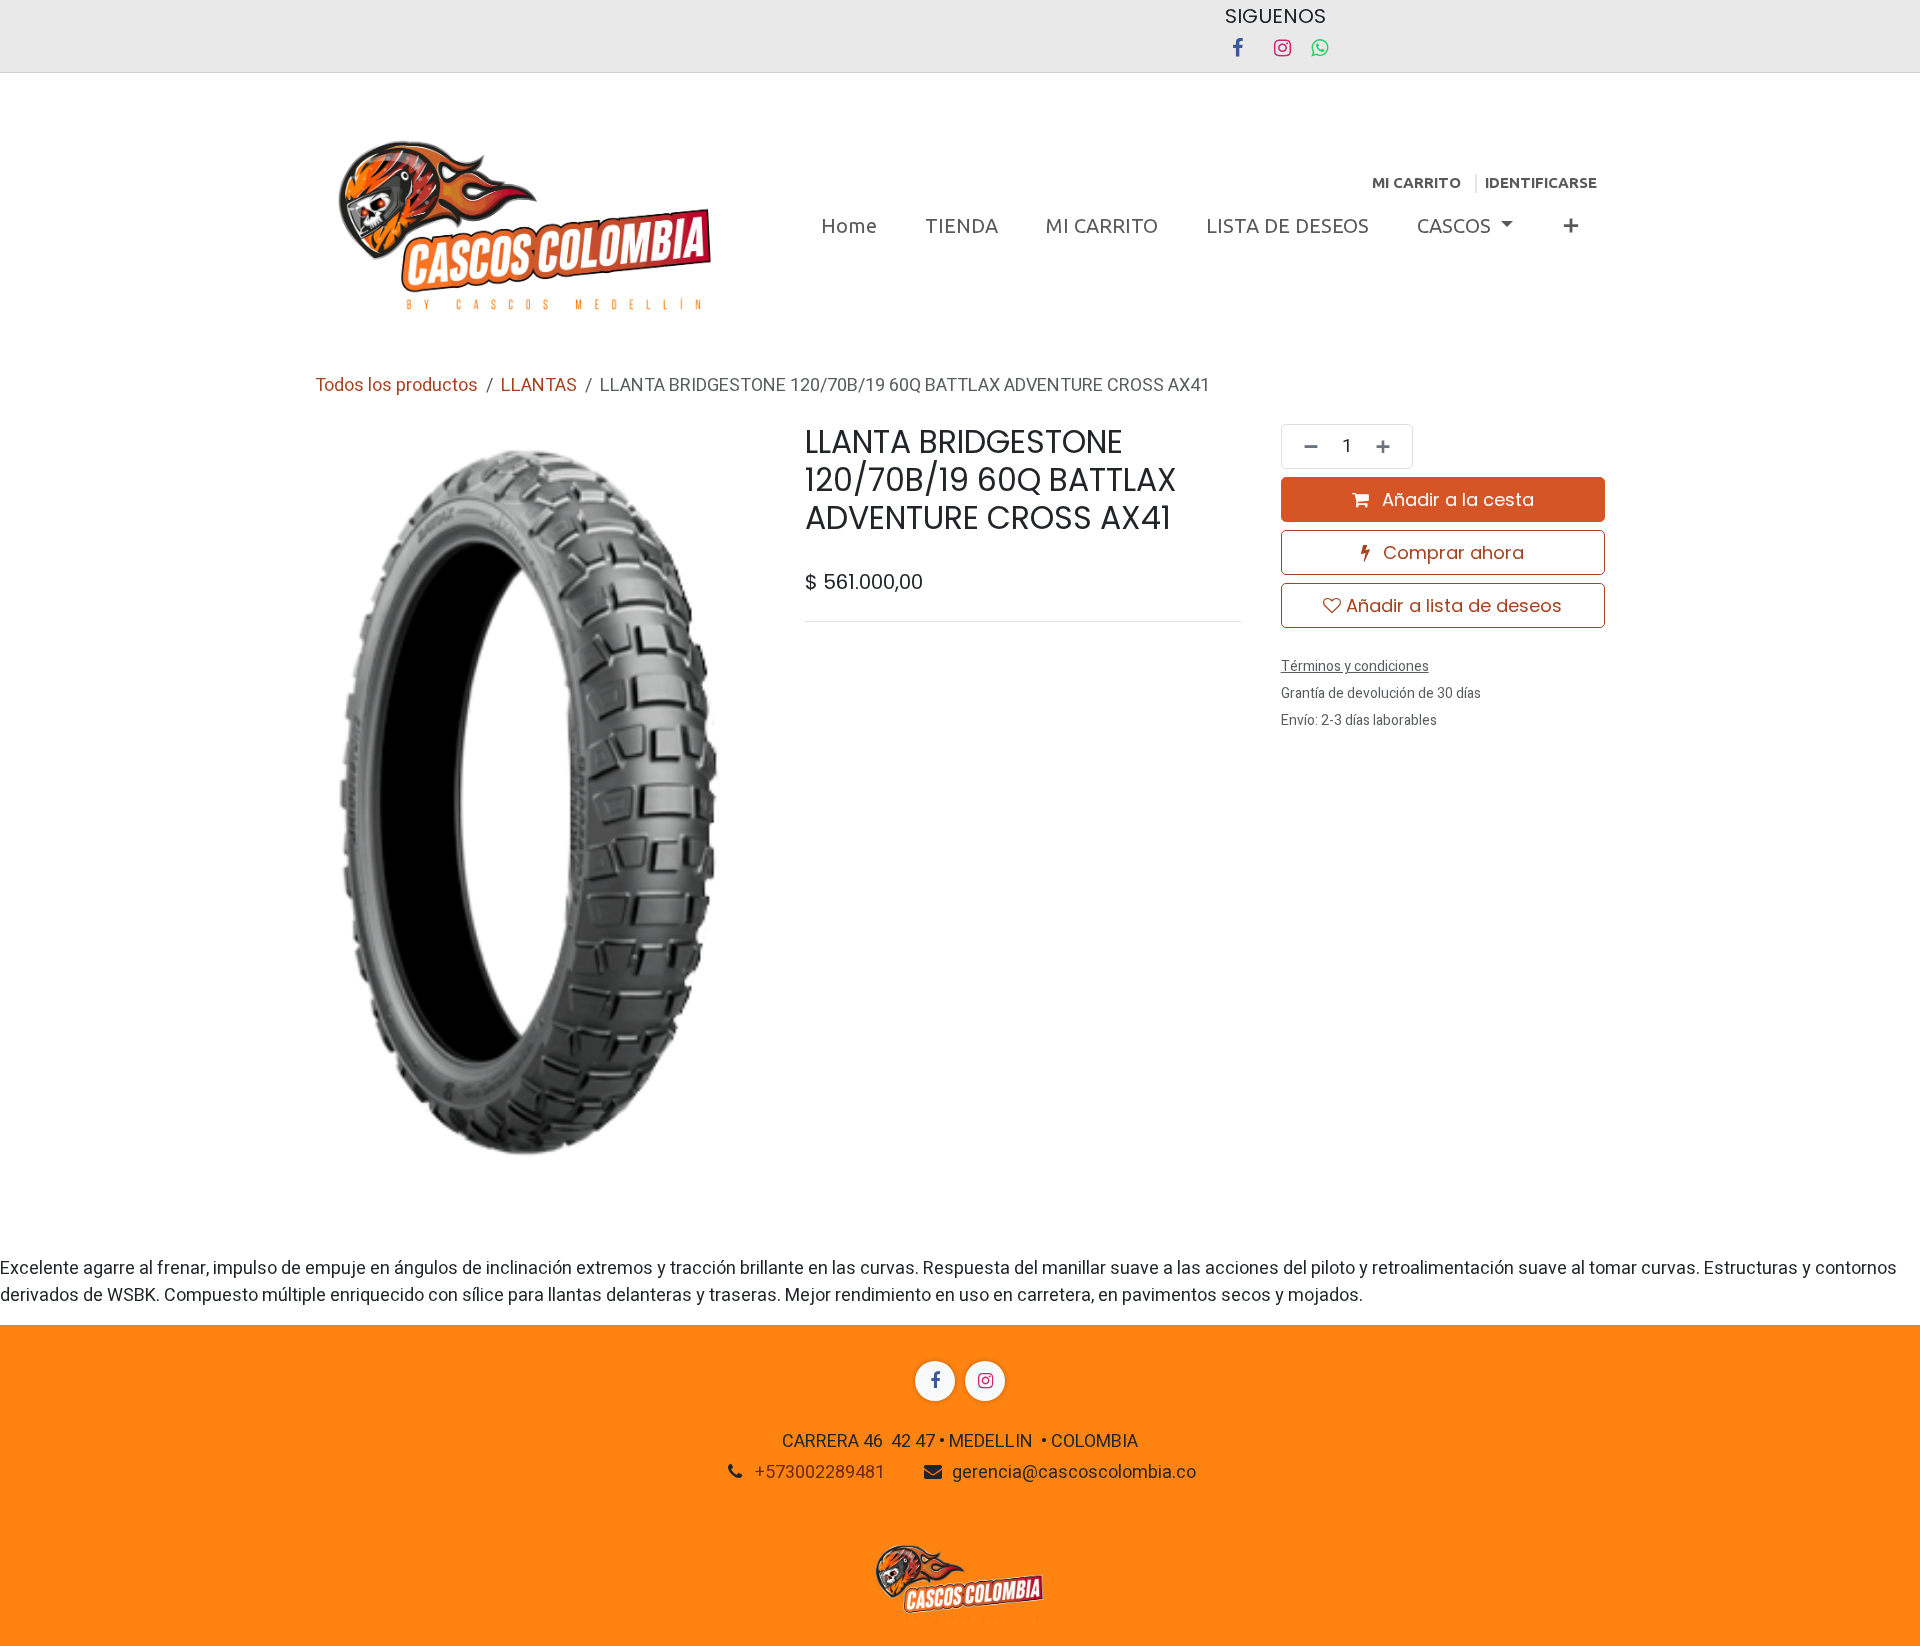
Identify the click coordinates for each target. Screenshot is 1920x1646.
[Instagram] (1282, 48)
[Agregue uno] (1389, 446)
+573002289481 (820, 1472)
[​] (935, 1381)
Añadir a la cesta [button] (1455, 499)
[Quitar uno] (1305, 446)
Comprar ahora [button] (1451, 552)
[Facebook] (1237, 48)
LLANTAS (539, 385)
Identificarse (1541, 182)
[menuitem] (849, 226)
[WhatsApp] (1319, 48)
